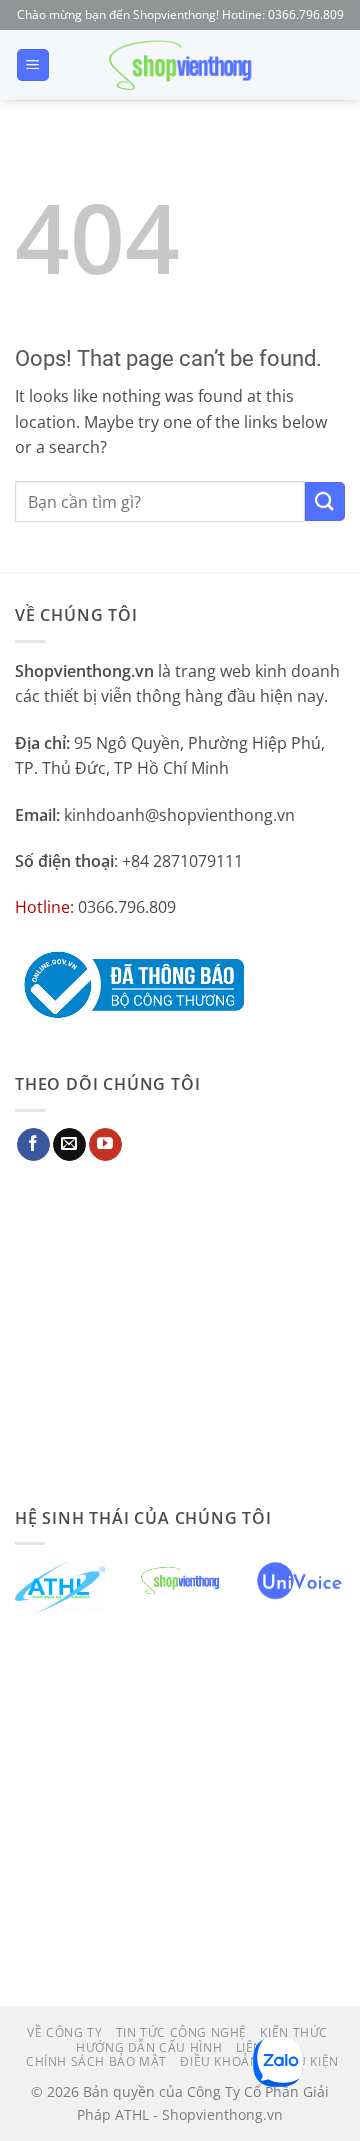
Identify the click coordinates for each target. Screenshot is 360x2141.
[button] (33, 65)
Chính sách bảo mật (96, 2061)
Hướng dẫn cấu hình (149, 2047)
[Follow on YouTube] (105, 1145)
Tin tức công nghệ (181, 2032)
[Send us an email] (69, 1145)
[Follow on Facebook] (33, 1145)
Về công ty (64, 2032)
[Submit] (325, 501)
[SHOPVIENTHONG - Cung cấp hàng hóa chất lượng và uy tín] (180, 65)
